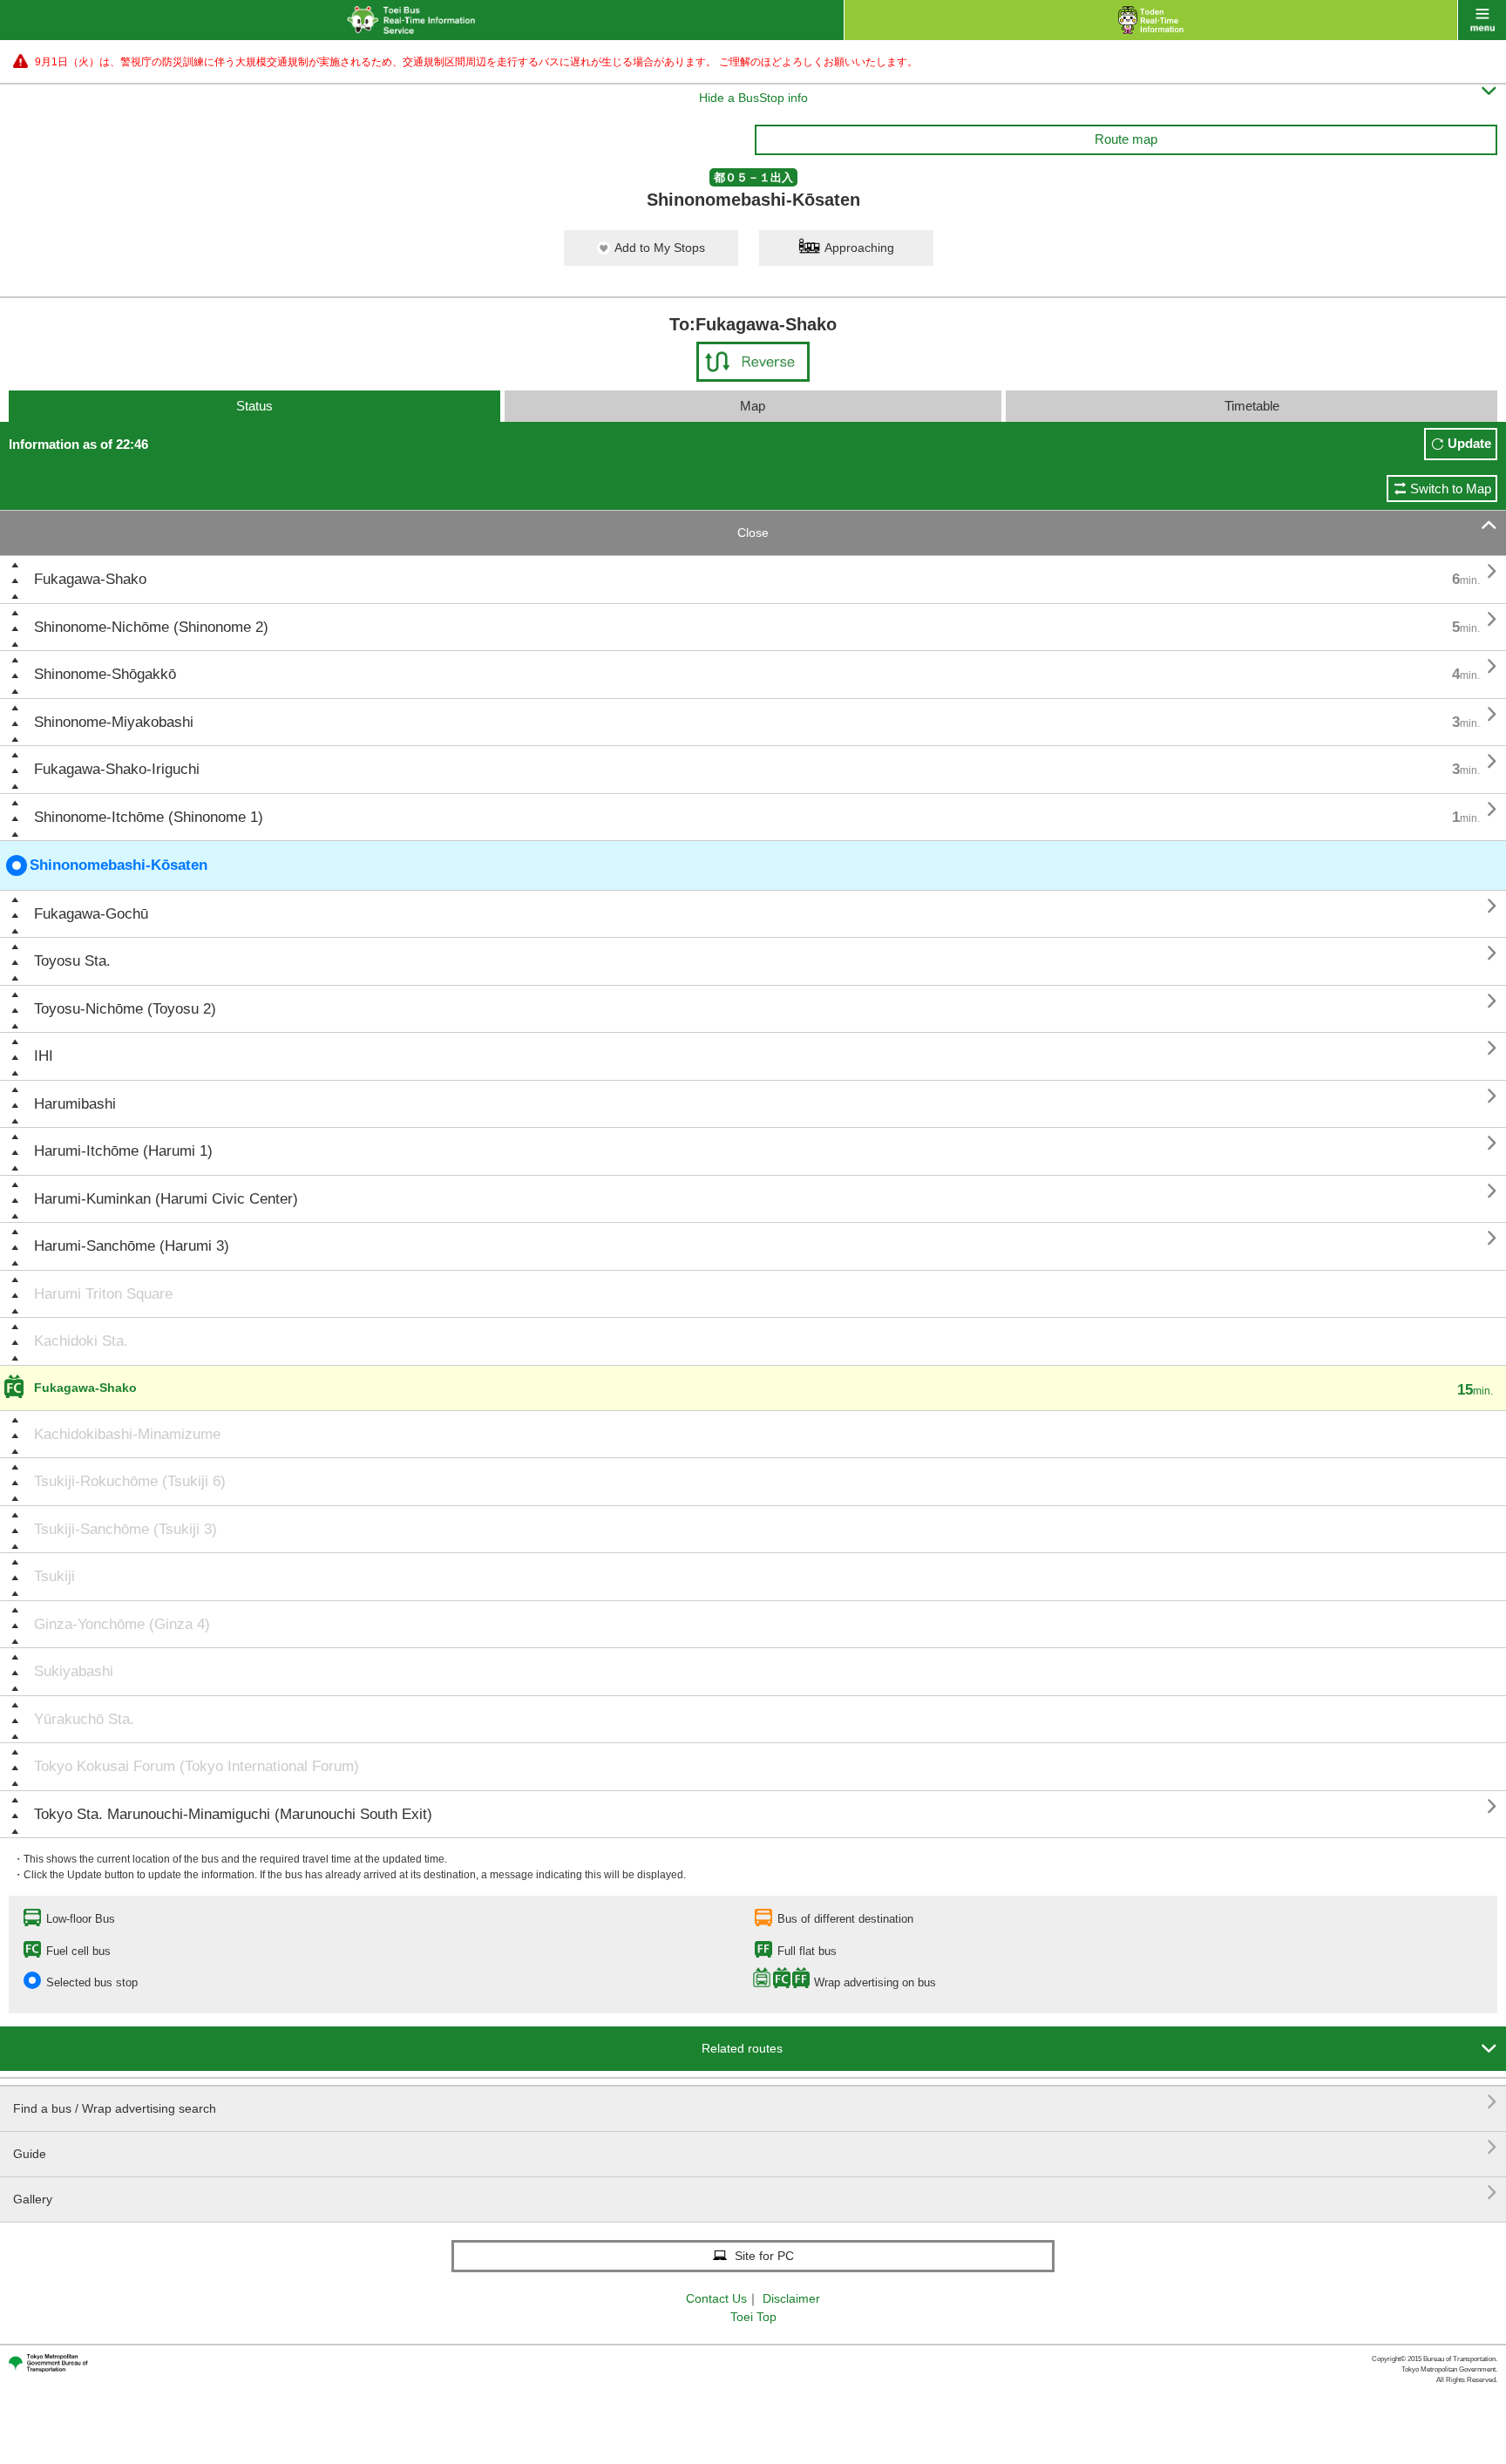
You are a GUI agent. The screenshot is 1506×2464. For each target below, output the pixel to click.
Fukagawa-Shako (90, 579)
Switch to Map (1451, 489)
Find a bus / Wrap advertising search (755, 2102)
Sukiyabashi (74, 1671)
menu (1482, 20)
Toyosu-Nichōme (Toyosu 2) (125, 1009)
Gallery (755, 2192)
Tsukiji (54, 1576)
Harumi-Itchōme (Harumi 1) (123, 1151)
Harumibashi (75, 1104)
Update (1469, 443)
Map (753, 406)
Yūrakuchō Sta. (84, 1719)
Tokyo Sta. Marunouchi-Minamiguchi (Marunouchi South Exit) (233, 1814)
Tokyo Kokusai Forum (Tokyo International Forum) (197, 1766)
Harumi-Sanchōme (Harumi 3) (132, 1246)
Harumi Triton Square (103, 1294)
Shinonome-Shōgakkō (105, 674)
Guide (755, 2147)
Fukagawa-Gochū (91, 914)
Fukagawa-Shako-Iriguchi (117, 769)
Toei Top (753, 2317)
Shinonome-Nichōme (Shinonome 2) (151, 627)
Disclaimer (791, 2298)
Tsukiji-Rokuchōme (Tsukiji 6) (130, 1481)
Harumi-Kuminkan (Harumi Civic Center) (166, 1199)
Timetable (1252, 406)
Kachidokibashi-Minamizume (127, 1434)
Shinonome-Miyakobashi (114, 722)
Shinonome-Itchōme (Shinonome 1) (149, 817)
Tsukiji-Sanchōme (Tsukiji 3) (125, 1529)
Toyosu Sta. (72, 961)
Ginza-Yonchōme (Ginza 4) (122, 1624)
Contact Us (716, 2298)
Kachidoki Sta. (81, 1341)
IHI (44, 1056)
